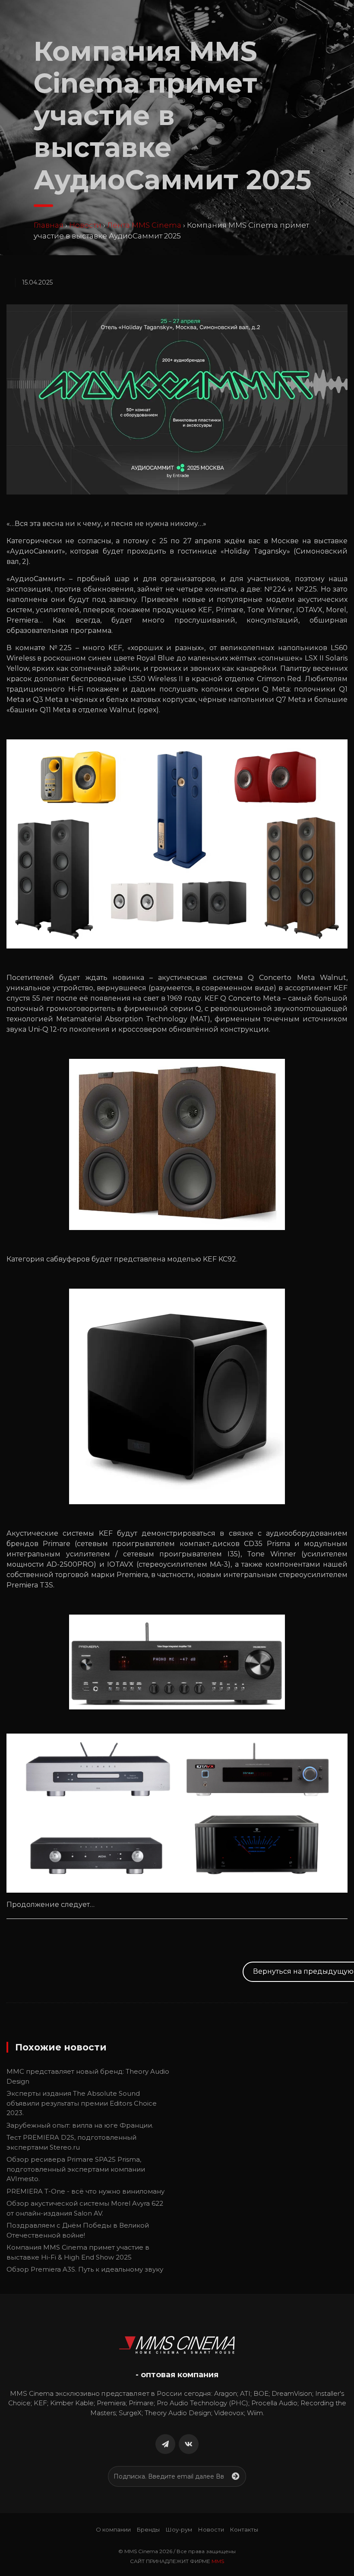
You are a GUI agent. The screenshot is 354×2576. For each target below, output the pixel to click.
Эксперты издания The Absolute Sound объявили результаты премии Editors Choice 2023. (82, 2103)
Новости (85, 225)
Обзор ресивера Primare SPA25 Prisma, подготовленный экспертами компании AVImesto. (76, 2169)
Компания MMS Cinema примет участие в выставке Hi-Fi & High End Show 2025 (78, 2252)
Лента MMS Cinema (144, 225)
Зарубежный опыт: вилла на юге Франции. (80, 2125)
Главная (49, 225)
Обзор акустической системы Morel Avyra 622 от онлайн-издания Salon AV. (85, 2208)
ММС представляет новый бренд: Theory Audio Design (88, 2076)
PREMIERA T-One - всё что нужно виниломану (85, 2191)
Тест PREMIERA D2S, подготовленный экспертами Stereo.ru (71, 2142)
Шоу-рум (179, 2529)
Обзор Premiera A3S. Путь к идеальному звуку (85, 2269)
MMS (218, 2561)
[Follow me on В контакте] (189, 2444)
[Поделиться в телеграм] (165, 2444)
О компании (113, 2529)
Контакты (244, 2529)
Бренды (148, 2529)
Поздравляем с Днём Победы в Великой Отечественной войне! (78, 2230)
